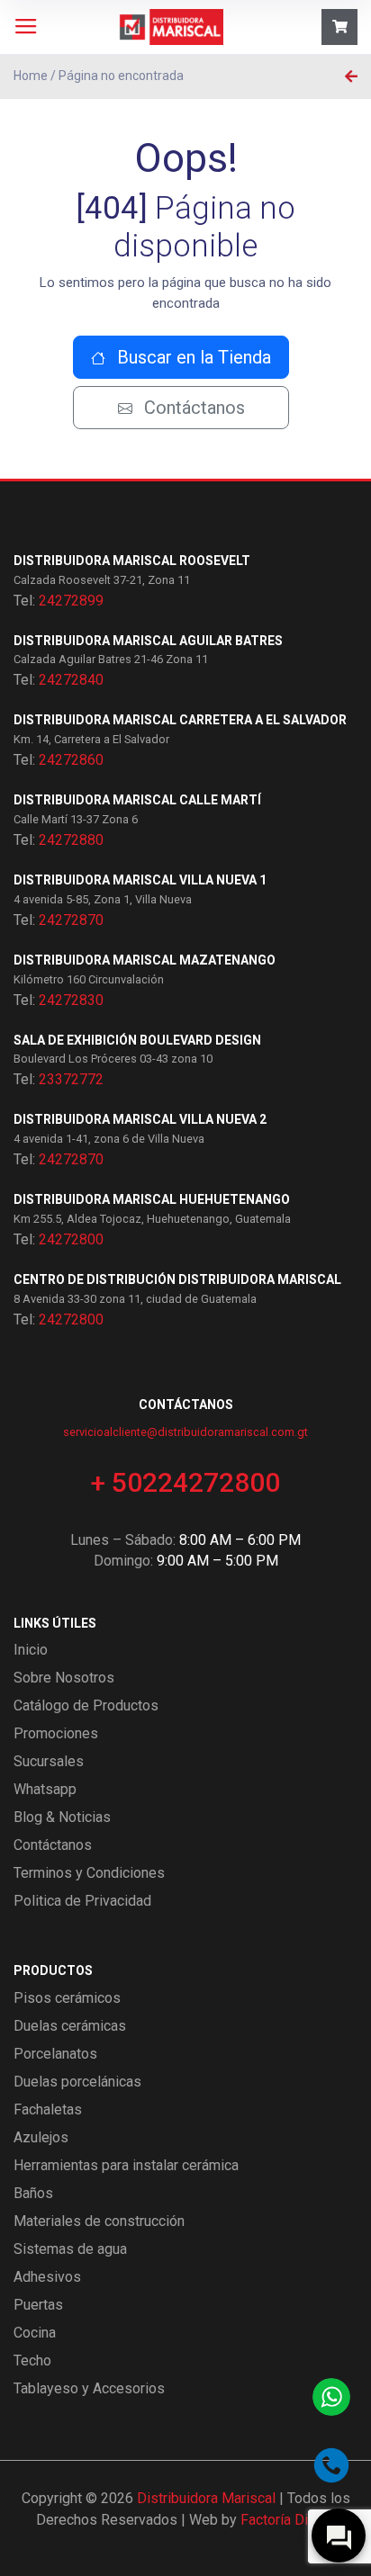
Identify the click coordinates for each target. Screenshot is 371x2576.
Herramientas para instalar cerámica (126, 2165)
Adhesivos (47, 2277)
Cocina (35, 2333)
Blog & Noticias (62, 1817)
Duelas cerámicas (70, 2026)
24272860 (71, 760)
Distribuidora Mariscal (206, 2498)
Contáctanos (192, 408)
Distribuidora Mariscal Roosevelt (132, 561)
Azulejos (41, 2137)
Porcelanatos (55, 2054)
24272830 (71, 1000)
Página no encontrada (121, 76)
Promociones (56, 1733)
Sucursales (49, 1761)
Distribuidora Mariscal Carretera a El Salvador (180, 720)
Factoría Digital (288, 2520)
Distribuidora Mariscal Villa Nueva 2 (140, 1119)
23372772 (71, 1079)
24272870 (71, 920)
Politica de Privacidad (82, 1901)
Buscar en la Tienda (192, 357)
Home (31, 76)
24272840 (71, 680)
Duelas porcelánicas (77, 2082)
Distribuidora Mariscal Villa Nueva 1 (140, 880)
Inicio (31, 1650)
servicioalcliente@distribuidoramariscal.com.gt (185, 1432)
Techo (32, 2361)
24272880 (71, 840)
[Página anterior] (351, 77)
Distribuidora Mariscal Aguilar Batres (148, 641)
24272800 (71, 1239)
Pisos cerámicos (67, 1998)
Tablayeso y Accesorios (89, 2388)
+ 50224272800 (185, 1482)
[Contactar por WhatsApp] (331, 2397)
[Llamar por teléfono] (331, 2465)
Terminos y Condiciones (89, 1873)
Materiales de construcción (99, 2221)
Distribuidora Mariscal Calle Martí (137, 800)
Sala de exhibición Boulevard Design (137, 1040)
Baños (33, 2193)
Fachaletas (48, 2109)
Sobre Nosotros (64, 1678)
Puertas (38, 2305)
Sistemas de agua (70, 2249)
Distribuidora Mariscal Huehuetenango (152, 1199)
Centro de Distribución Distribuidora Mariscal (177, 1279)
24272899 (71, 601)
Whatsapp (45, 1789)
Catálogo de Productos (86, 1705)
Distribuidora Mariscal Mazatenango (145, 960)
